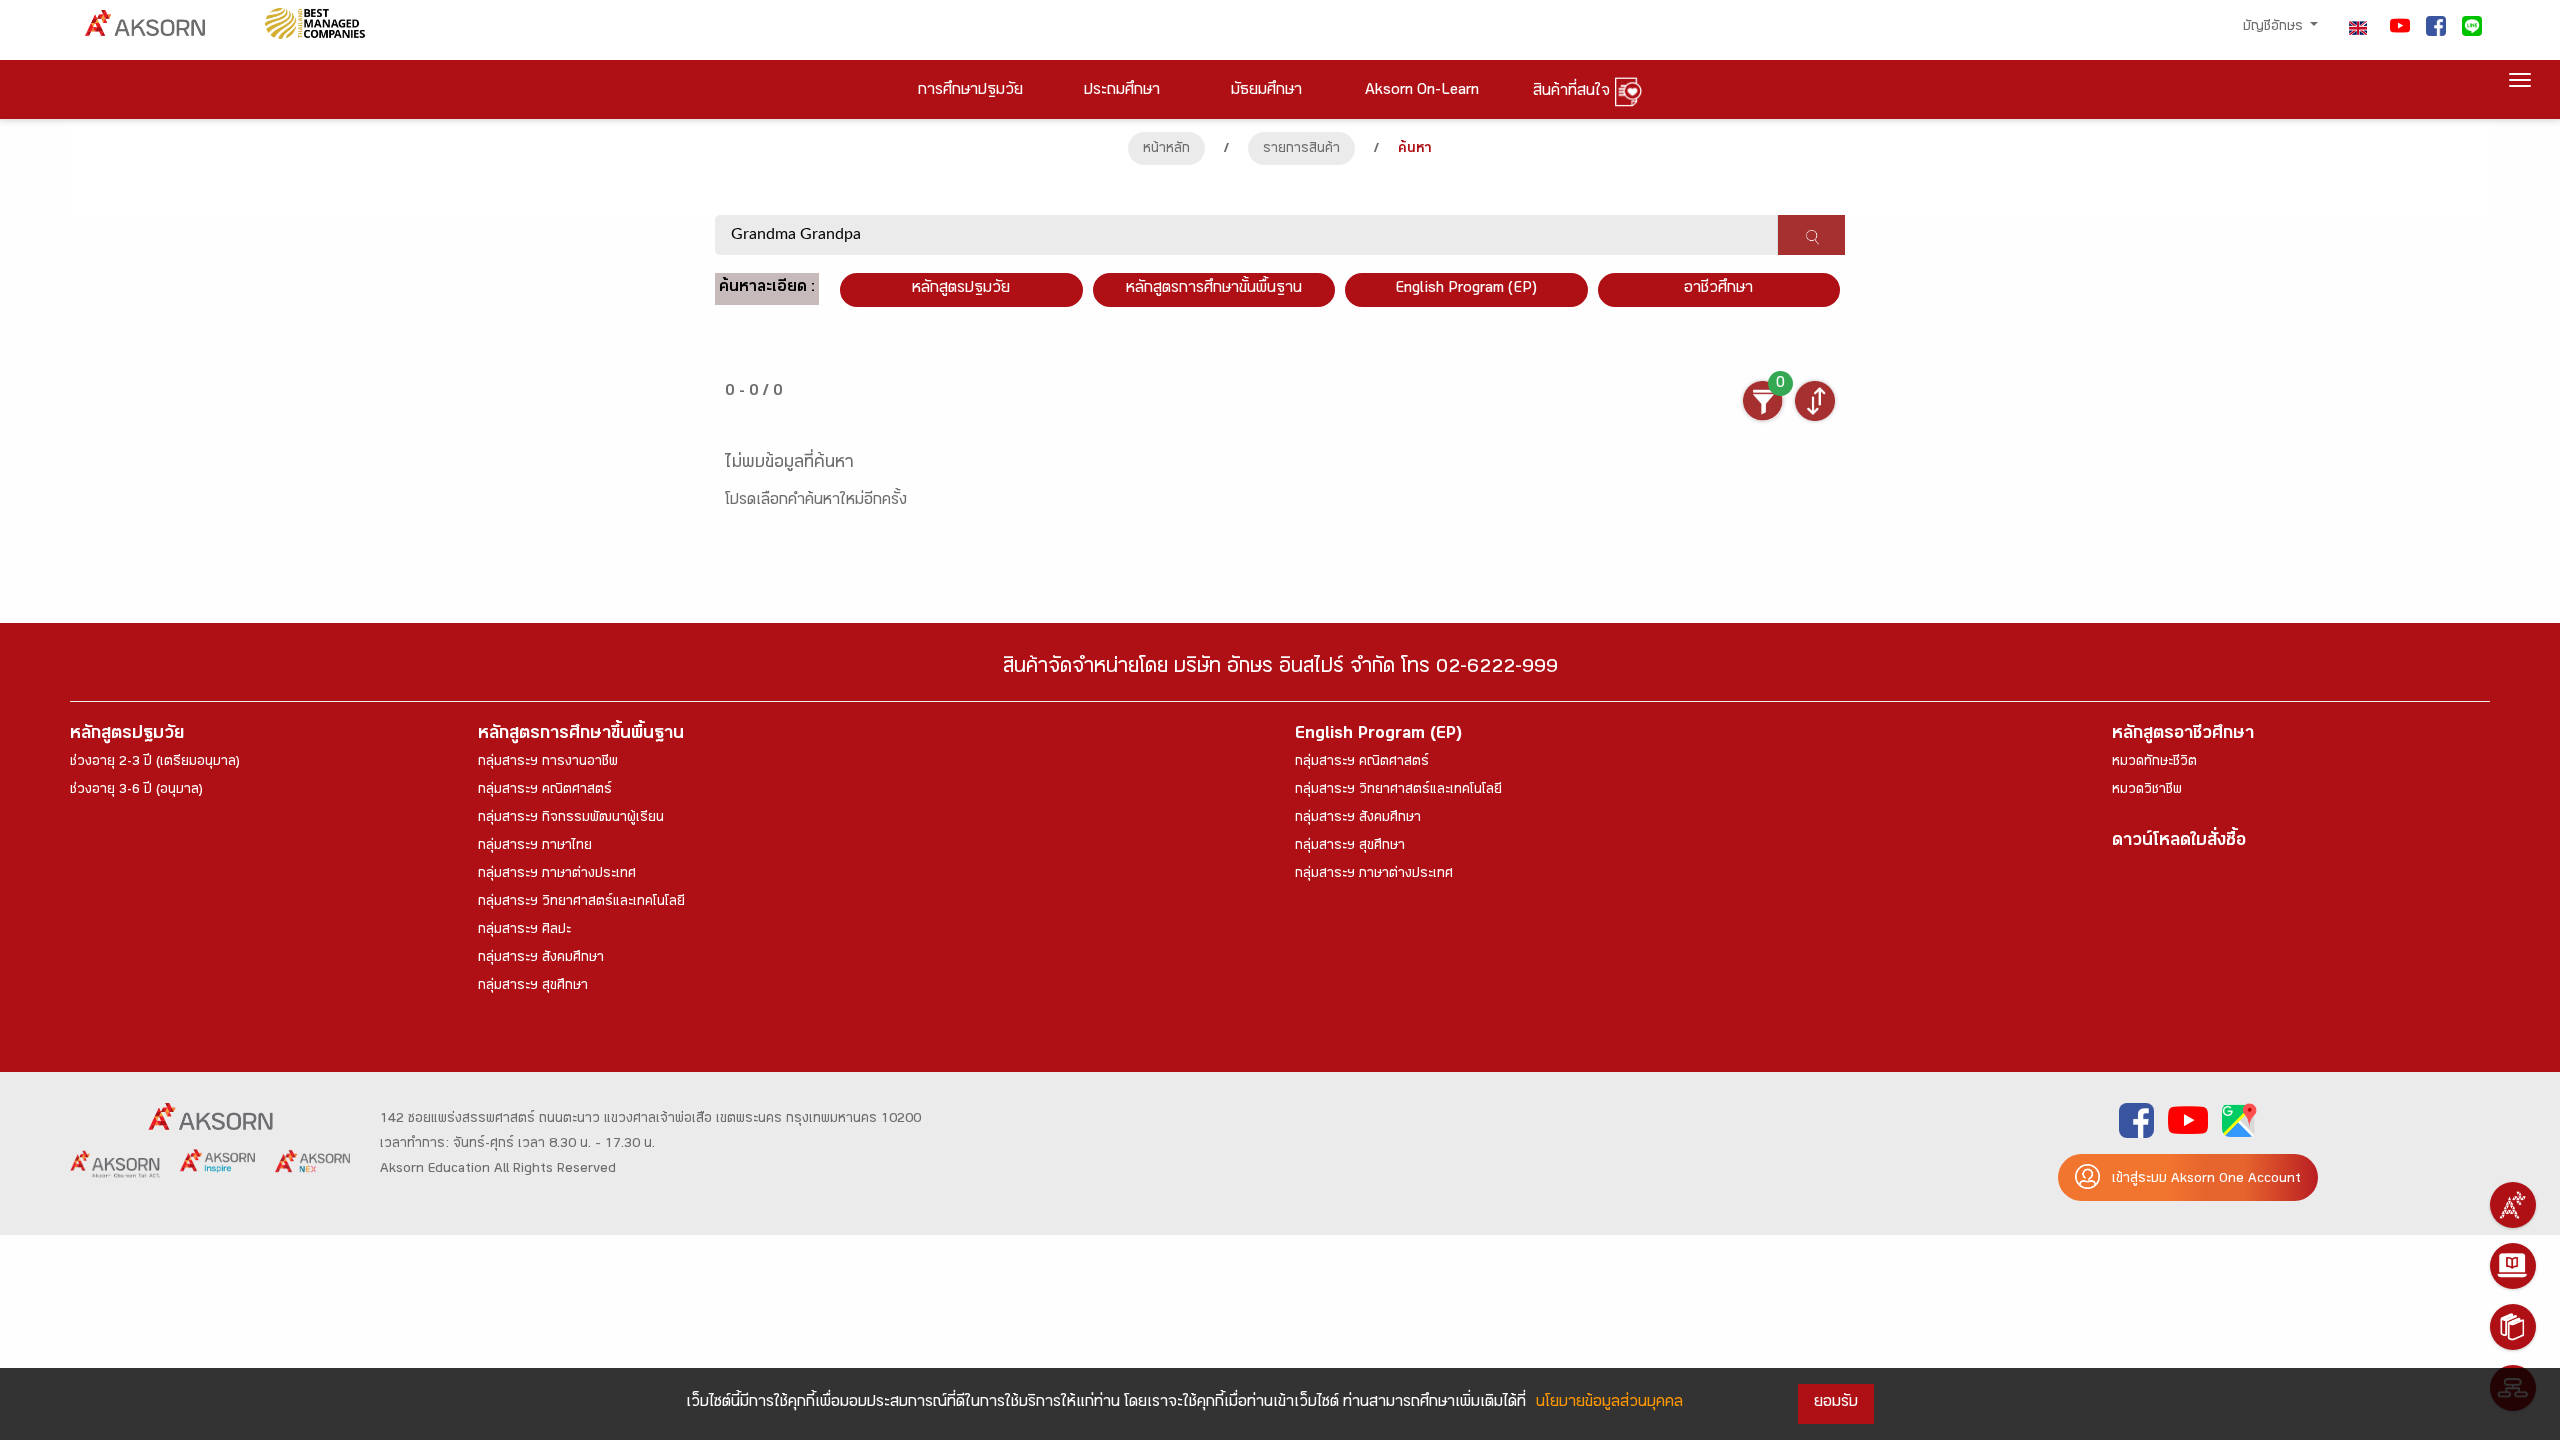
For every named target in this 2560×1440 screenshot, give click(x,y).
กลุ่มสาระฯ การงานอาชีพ (548, 763)
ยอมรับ (1836, 1403)
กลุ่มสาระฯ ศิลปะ (524, 931)
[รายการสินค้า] (2513, 1327)
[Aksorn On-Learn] (2513, 1266)
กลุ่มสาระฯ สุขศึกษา (533, 987)
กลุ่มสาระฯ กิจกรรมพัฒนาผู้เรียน (571, 819)
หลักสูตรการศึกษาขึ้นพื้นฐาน (581, 735)
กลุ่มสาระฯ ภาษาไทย (535, 847)
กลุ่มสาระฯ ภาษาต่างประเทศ (557, 875)
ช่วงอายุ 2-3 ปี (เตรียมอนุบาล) (155, 763)
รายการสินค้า (1301, 150)
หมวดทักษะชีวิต (2154, 763)
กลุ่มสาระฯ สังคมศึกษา (541, 959)
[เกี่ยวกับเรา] (2513, 1205)
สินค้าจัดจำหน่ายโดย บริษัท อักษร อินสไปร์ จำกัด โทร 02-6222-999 (1280, 669)
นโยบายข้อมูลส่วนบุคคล (1609, 1403)
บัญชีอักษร (2275, 28)
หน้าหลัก (1166, 150)
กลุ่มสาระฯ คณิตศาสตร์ (545, 791)
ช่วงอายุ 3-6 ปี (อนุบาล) (136, 791)
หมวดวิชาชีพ (2147, 791)
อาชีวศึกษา (1718, 289)
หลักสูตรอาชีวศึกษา (2183, 735)
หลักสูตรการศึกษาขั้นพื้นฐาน (1214, 289)
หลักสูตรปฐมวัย (127, 735)
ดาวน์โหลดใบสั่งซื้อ (2179, 842)
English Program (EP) (1466, 289)
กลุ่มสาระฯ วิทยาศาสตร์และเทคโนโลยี (581, 903)
